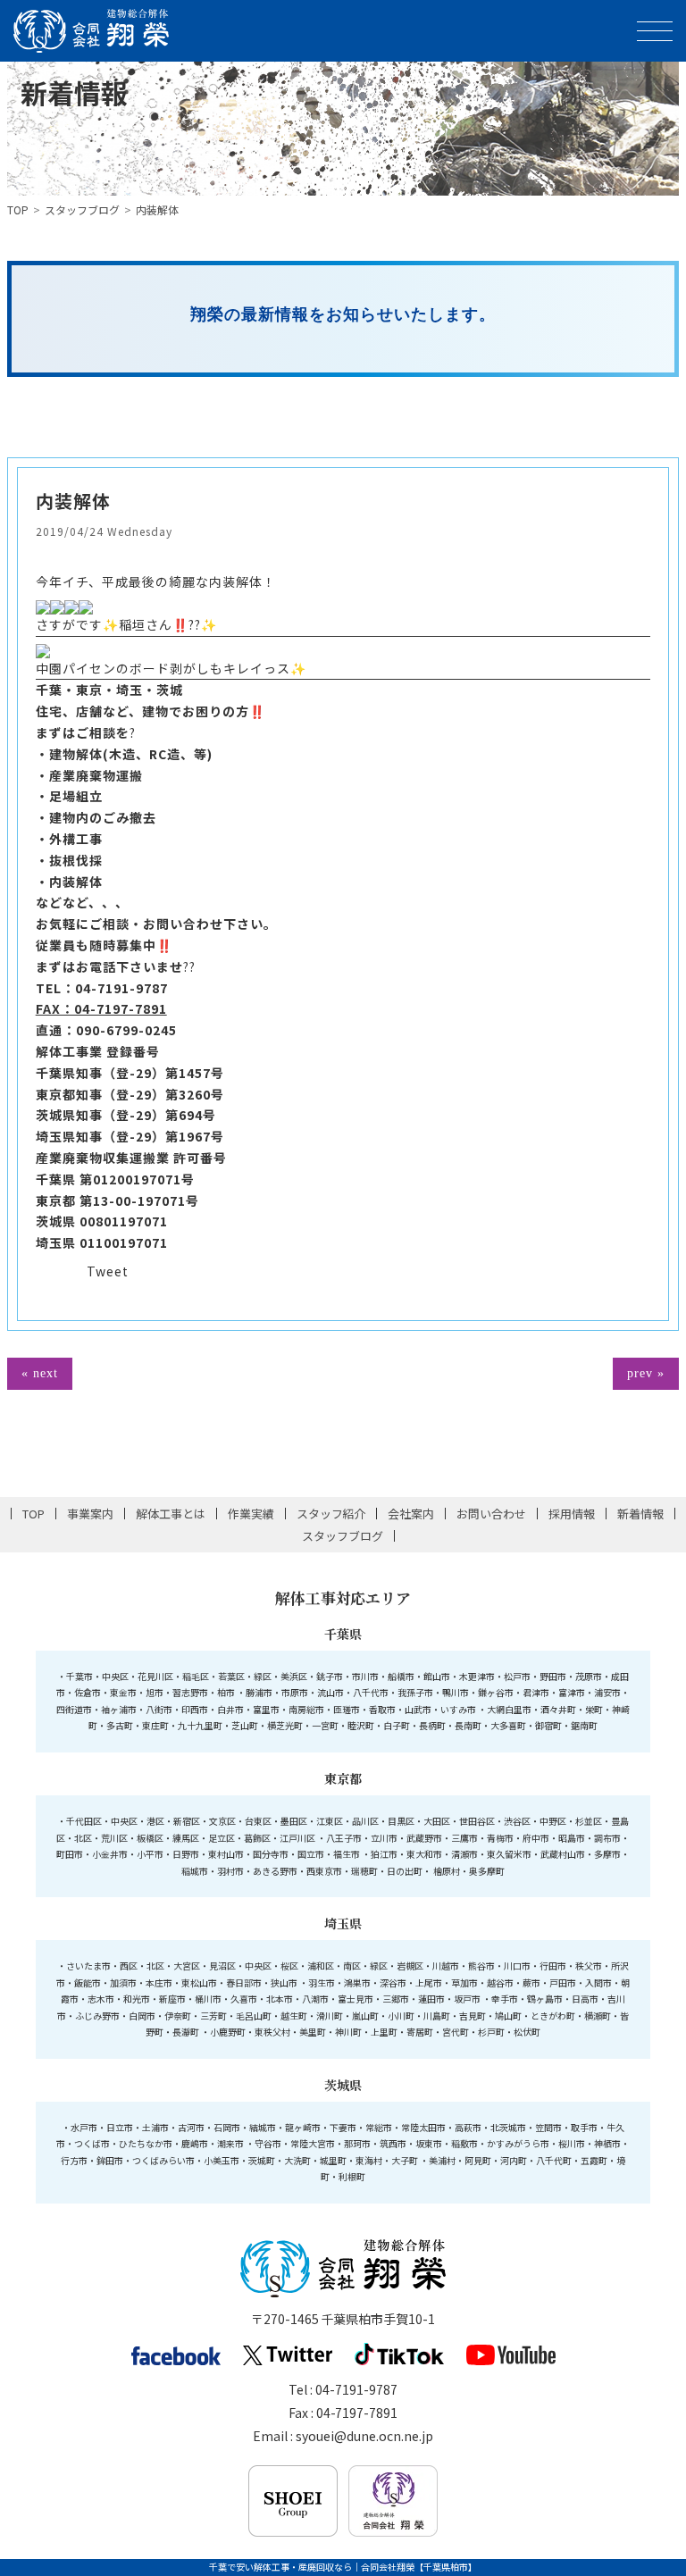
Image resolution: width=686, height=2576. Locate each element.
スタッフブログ (82, 209)
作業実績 (251, 1514)
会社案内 (411, 1514)
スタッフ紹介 (331, 1514)
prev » (646, 1373)
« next (40, 1373)
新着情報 (640, 1514)
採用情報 (572, 1514)
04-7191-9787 (121, 988)
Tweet (108, 1271)
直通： (56, 1030)
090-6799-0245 (126, 1030)
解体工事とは (171, 1514)
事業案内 (90, 1514)
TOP (18, 209)
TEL (49, 988)
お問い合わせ (491, 1514)
